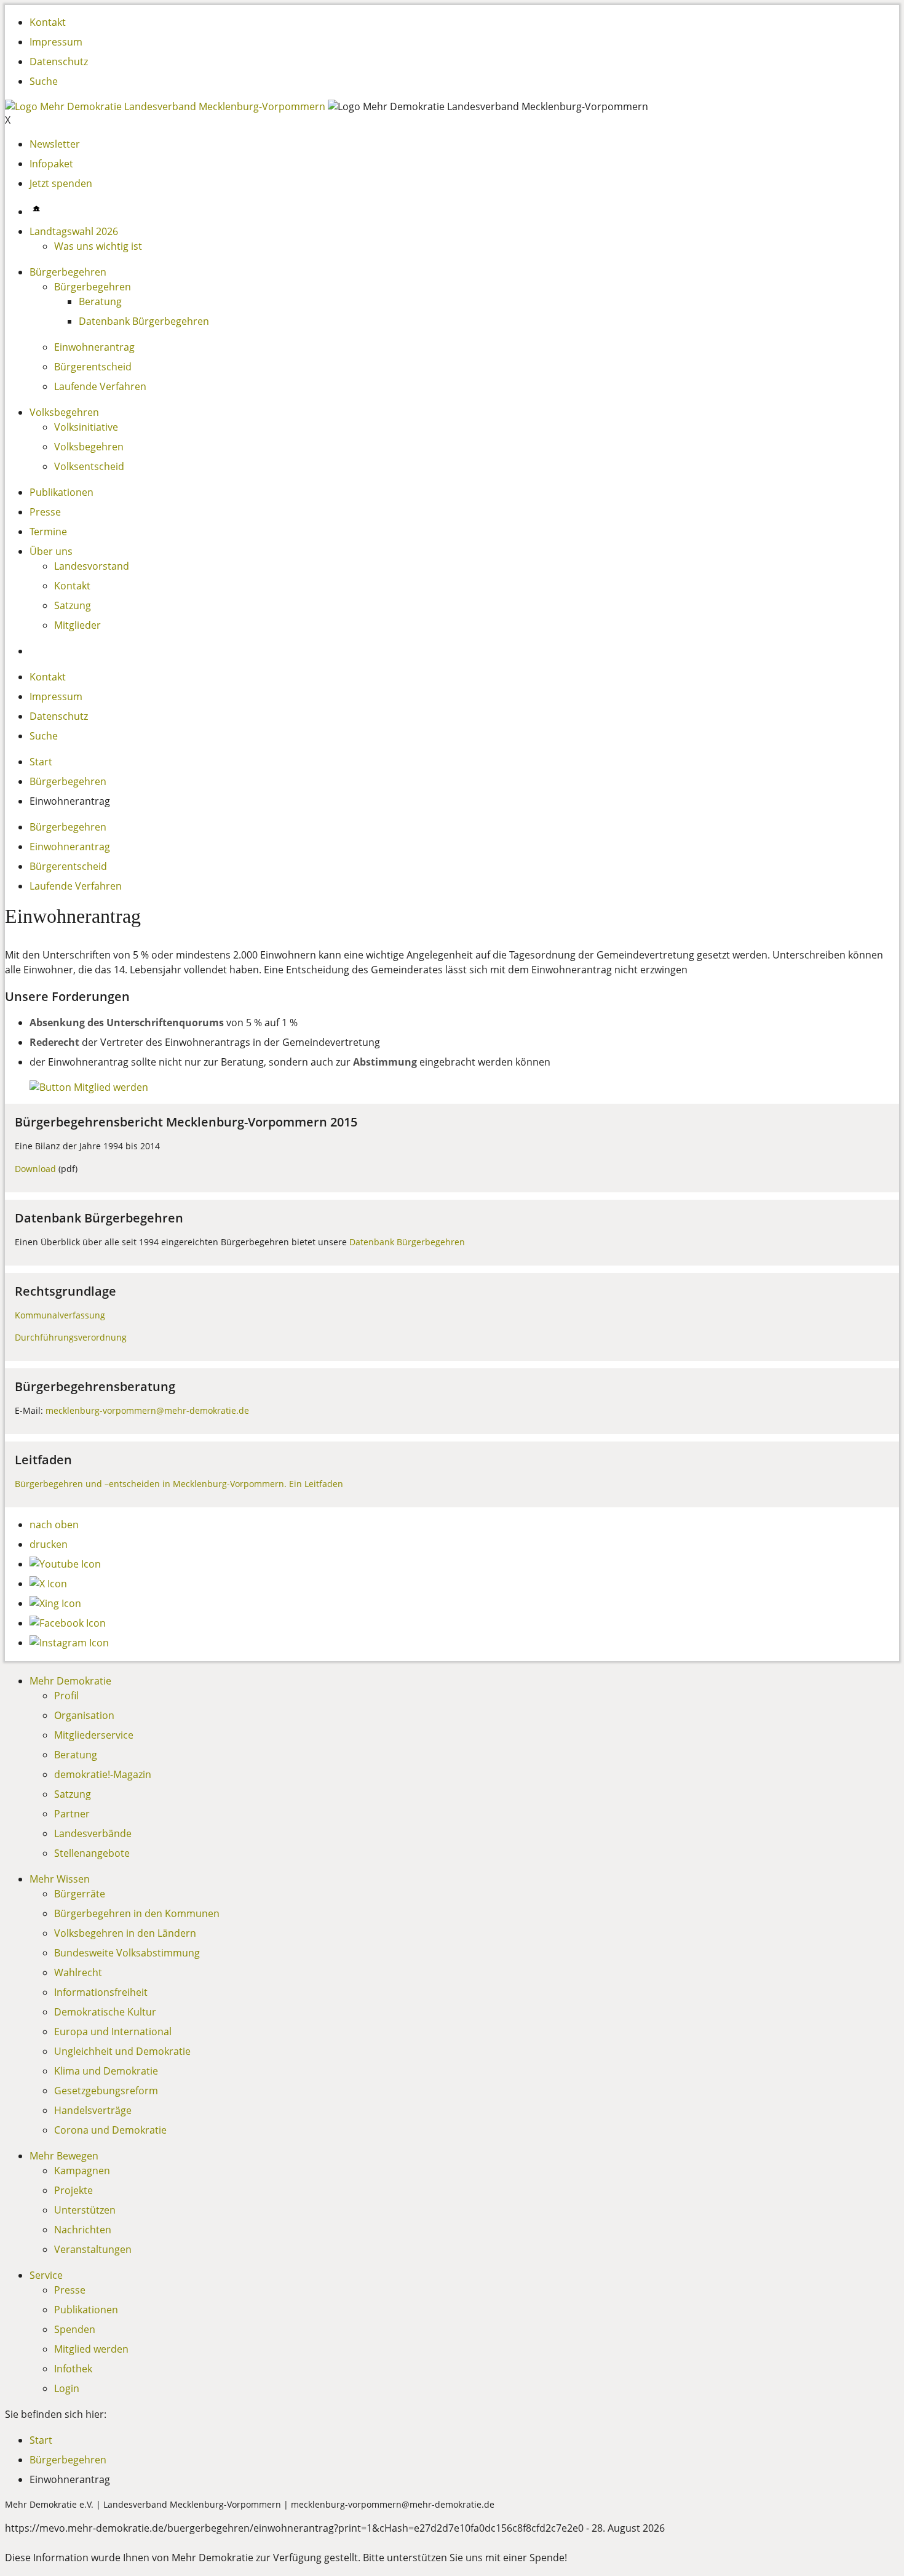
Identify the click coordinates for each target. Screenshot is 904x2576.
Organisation (84, 1715)
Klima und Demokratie (106, 2071)
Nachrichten (83, 2230)
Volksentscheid (89, 466)
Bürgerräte (80, 1894)
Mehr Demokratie (70, 1681)
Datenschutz (59, 62)
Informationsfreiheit (101, 1992)
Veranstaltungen (93, 2249)
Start (41, 762)
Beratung (100, 301)
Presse (45, 512)
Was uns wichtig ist (98, 246)
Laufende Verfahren (100, 386)
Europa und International (113, 2032)
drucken (49, 1544)
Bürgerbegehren (68, 272)
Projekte (73, 2190)
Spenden (75, 2329)
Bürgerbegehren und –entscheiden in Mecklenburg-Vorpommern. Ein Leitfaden (179, 1484)
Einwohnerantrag (94, 347)
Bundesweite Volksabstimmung (127, 1953)
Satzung (73, 605)
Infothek (73, 2369)
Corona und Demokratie (110, 2130)
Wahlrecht (78, 1972)
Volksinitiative (86, 427)
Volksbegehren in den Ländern (125, 1933)
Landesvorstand (92, 566)
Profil (66, 1696)
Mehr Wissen (60, 1879)
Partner (72, 1814)
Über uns (51, 551)
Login (67, 2388)
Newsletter (55, 144)
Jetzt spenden (61, 183)
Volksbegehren (64, 412)
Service (46, 2275)
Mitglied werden (91, 2349)
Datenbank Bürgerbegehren (144, 321)
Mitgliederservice (94, 1735)
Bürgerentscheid (93, 367)
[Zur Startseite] (166, 106)
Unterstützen (85, 2210)
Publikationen (61, 492)
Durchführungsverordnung (71, 1337)
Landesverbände (93, 1833)
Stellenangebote (92, 1853)
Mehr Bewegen (64, 2156)
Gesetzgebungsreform (106, 2091)
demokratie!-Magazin (103, 1774)
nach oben (54, 1525)
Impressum (56, 42)
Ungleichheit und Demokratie (122, 2051)
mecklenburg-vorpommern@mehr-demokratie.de (147, 1410)
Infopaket (51, 164)
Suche (44, 81)
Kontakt (48, 22)
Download (35, 1169)
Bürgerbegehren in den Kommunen (137, 1913)
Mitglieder (77, 625)
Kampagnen (82, 2171)
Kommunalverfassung (60, 1315)
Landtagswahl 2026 (74, 231)
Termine (48, 532)
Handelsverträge (93, 2110)
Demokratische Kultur (105, 2012)
